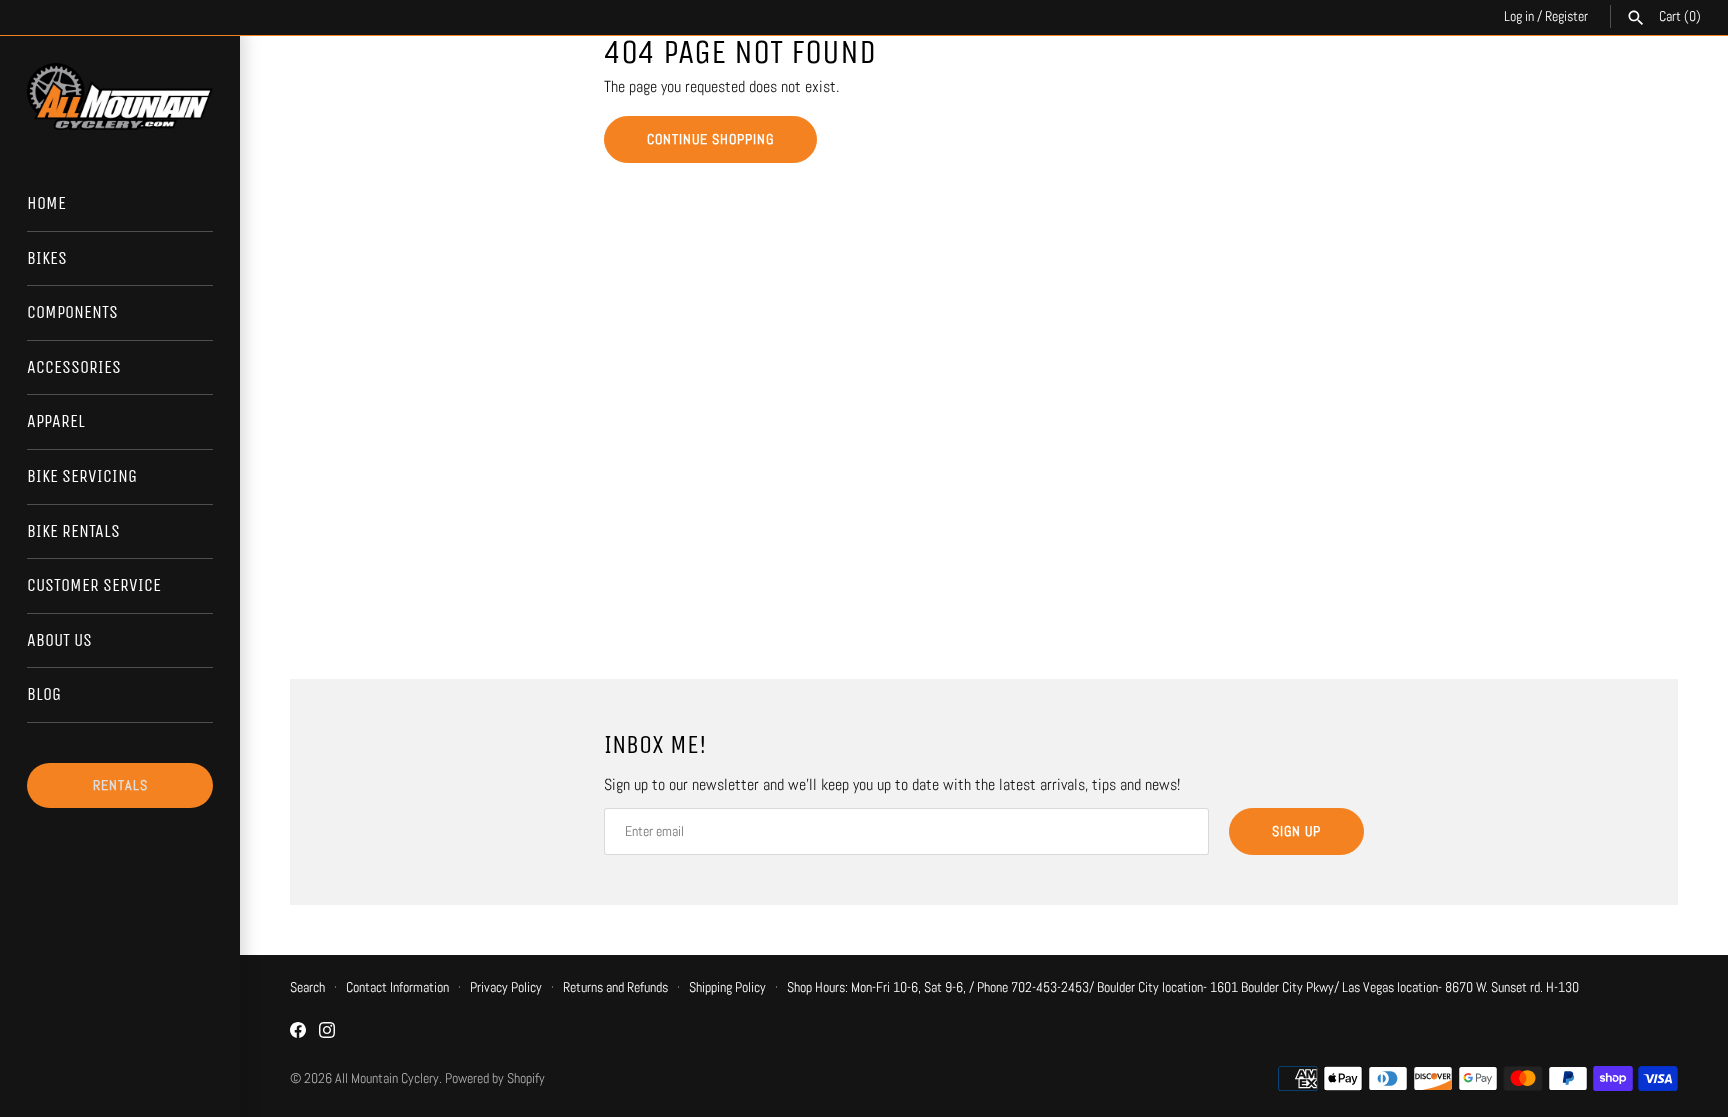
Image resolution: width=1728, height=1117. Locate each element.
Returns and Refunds (615, 987)
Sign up (1296, 831)
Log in (1519, 16)
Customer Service (94, 585)
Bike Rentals (73, 531)
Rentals (120, 785)
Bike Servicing (82, 476)
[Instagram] (327, 1033)
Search (307, 987)
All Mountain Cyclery (387, 1078)
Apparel (56, 421)
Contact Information (397, 987)
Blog (44, 694)
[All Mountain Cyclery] (120, 96)
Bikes (47, 258)
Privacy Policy (506, 987)
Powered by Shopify (495, 1078)
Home (46, 203)
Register (1566, 16)
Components (72, 312)
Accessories (74, 367)
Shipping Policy (727, 987)
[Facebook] (298, 1033)
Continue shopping (710, 139)
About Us (59, 640)
